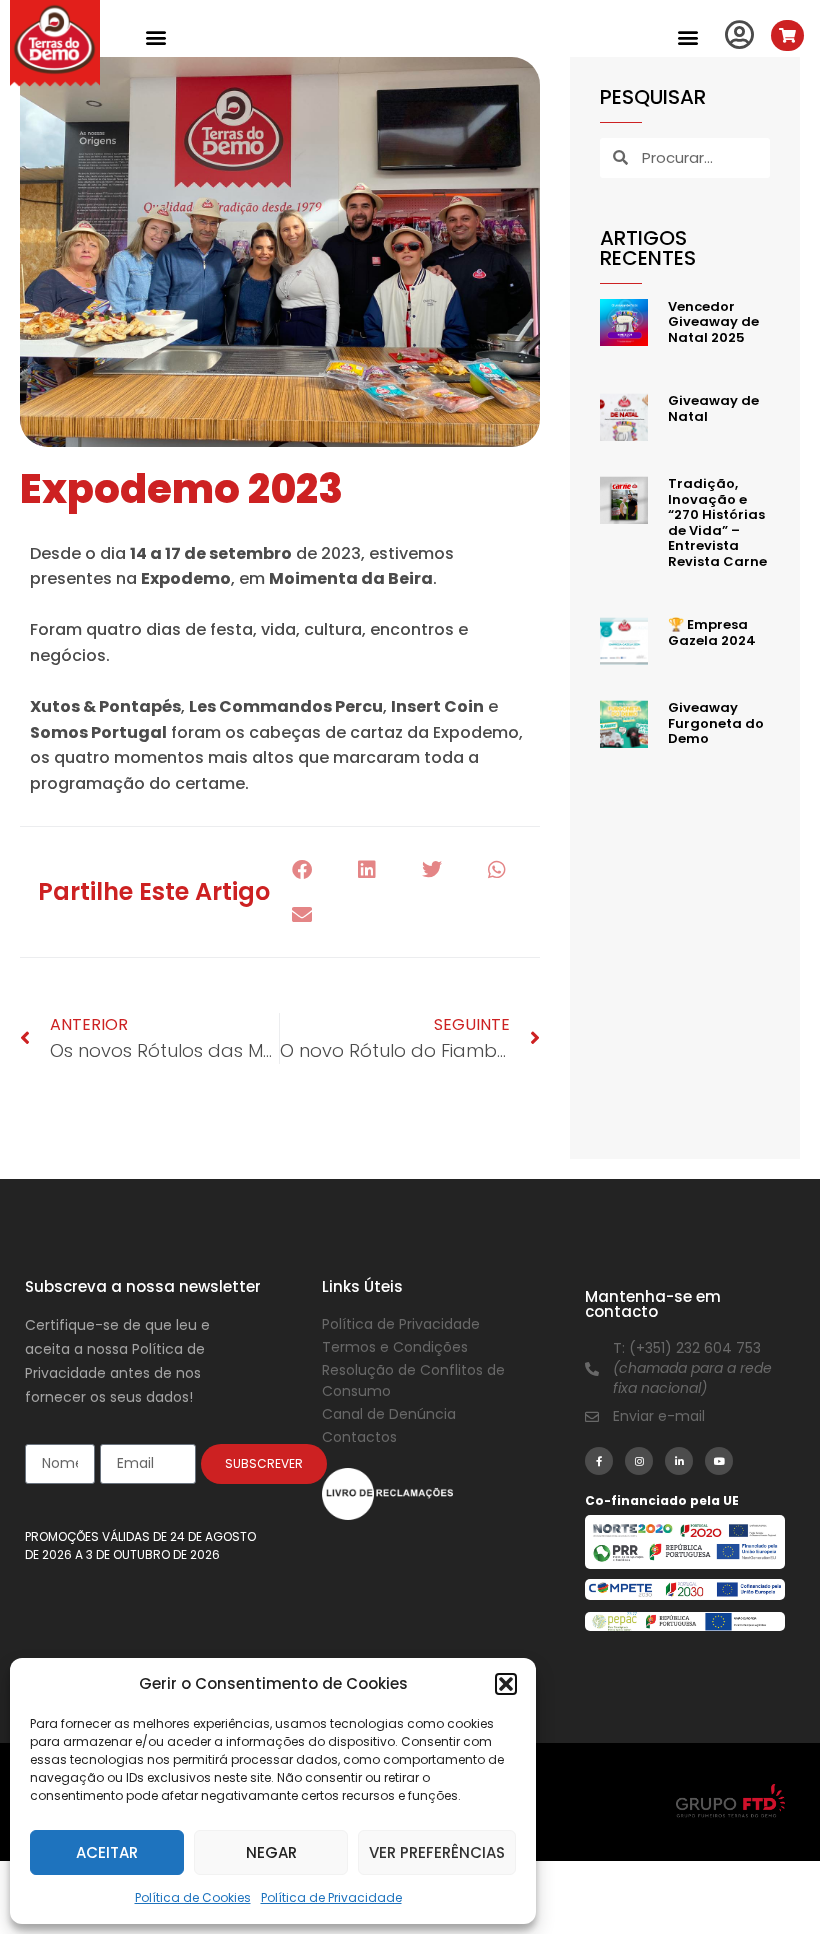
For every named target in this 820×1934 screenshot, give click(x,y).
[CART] (787, 35)
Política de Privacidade (331, 1897)
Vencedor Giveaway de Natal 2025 (713, 322)
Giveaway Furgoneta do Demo (716, 723)
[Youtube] (719, 1461)
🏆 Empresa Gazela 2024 (712, 632)
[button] (506, 1684)
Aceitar (107, 1852)
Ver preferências (437, 1852)
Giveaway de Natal (713, 408)
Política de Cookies (193, 1897)
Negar (271, 1852)
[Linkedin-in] (679, 1461)
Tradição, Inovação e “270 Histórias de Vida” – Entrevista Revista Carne (717, 522)
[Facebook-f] (599, 1461)
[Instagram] (639, 1461)
